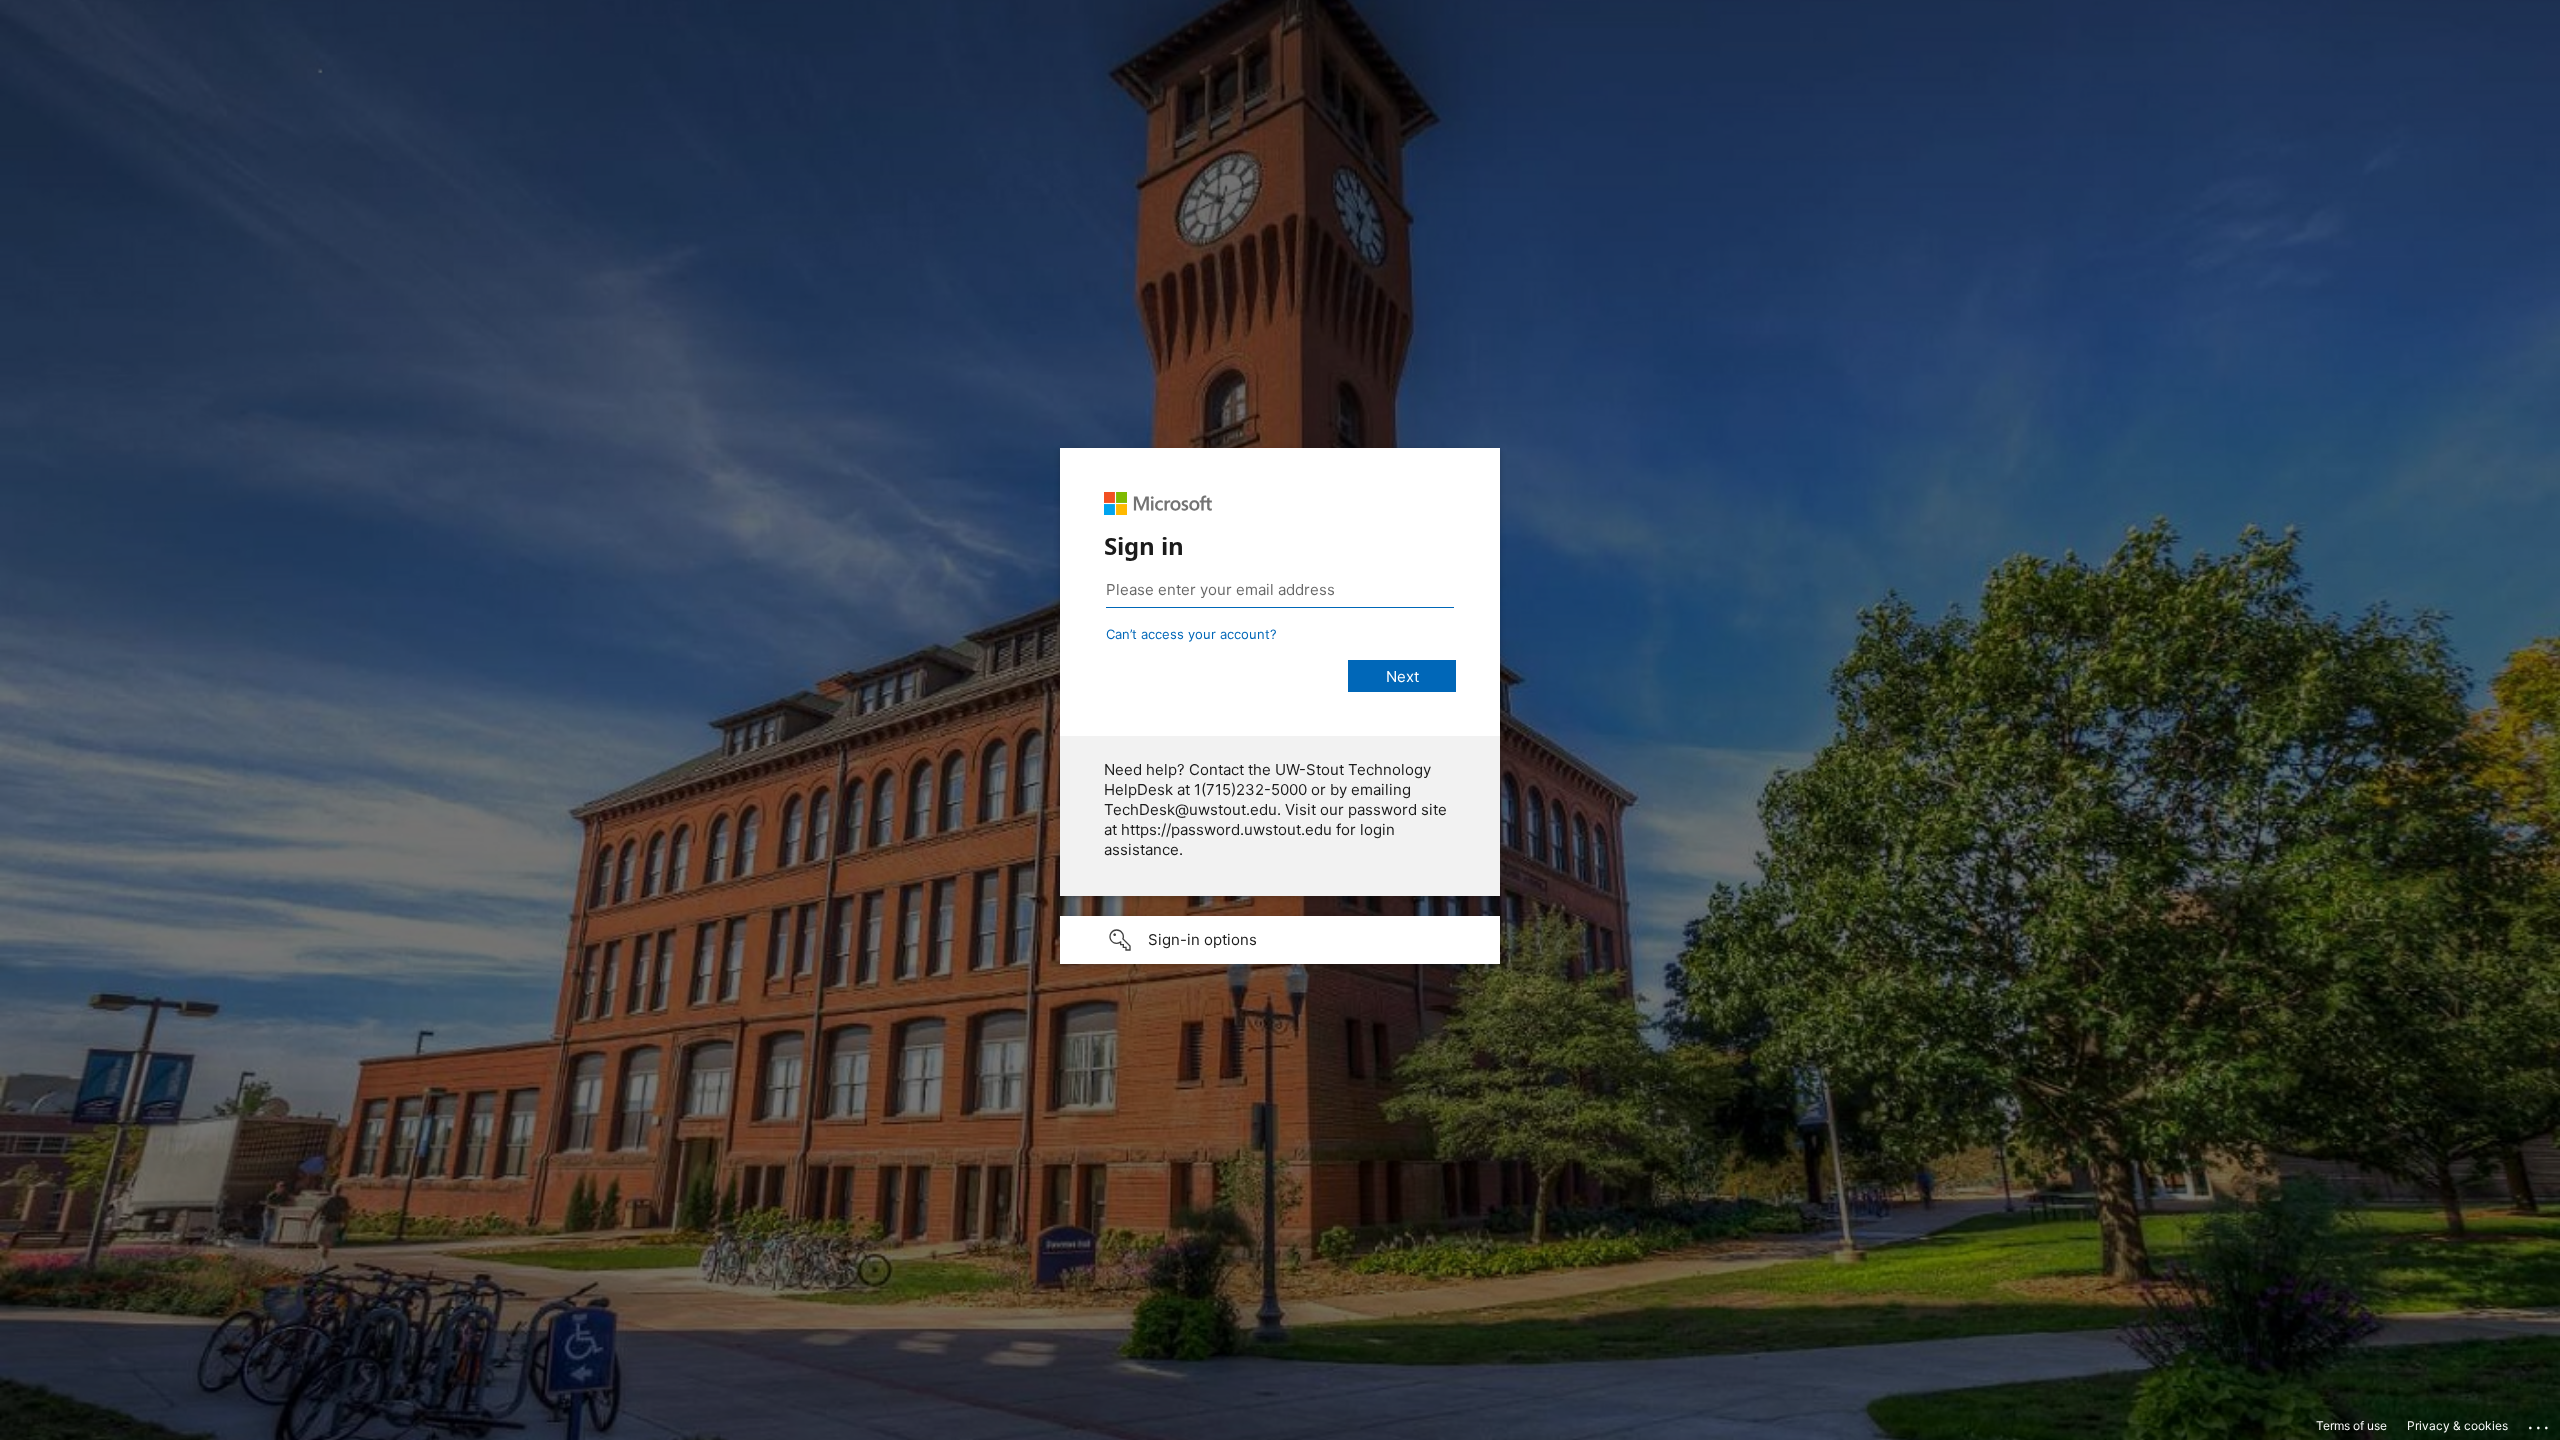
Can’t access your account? (1191, 634)
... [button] (2540, 1423)
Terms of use (2351, 1425)
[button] (1280, 940)
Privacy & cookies (2457, 1425)
